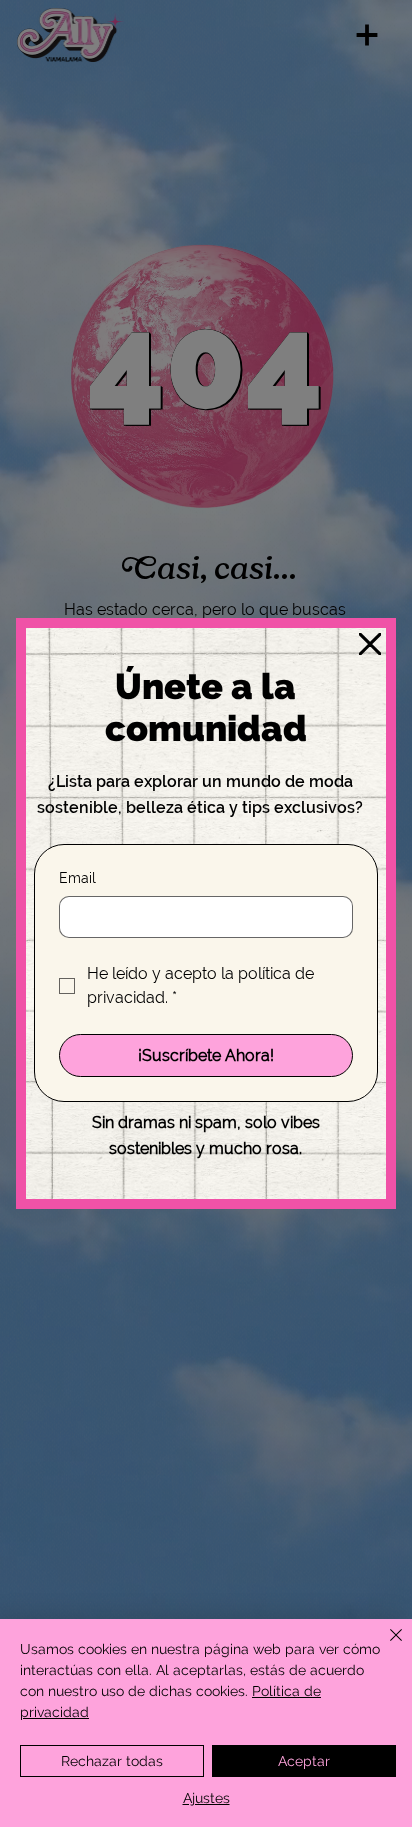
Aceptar (304, 1761)
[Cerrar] (384, 1647)
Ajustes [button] (206, 1798)
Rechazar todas (112, 1761)
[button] (370, 645)
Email (77, 878)
